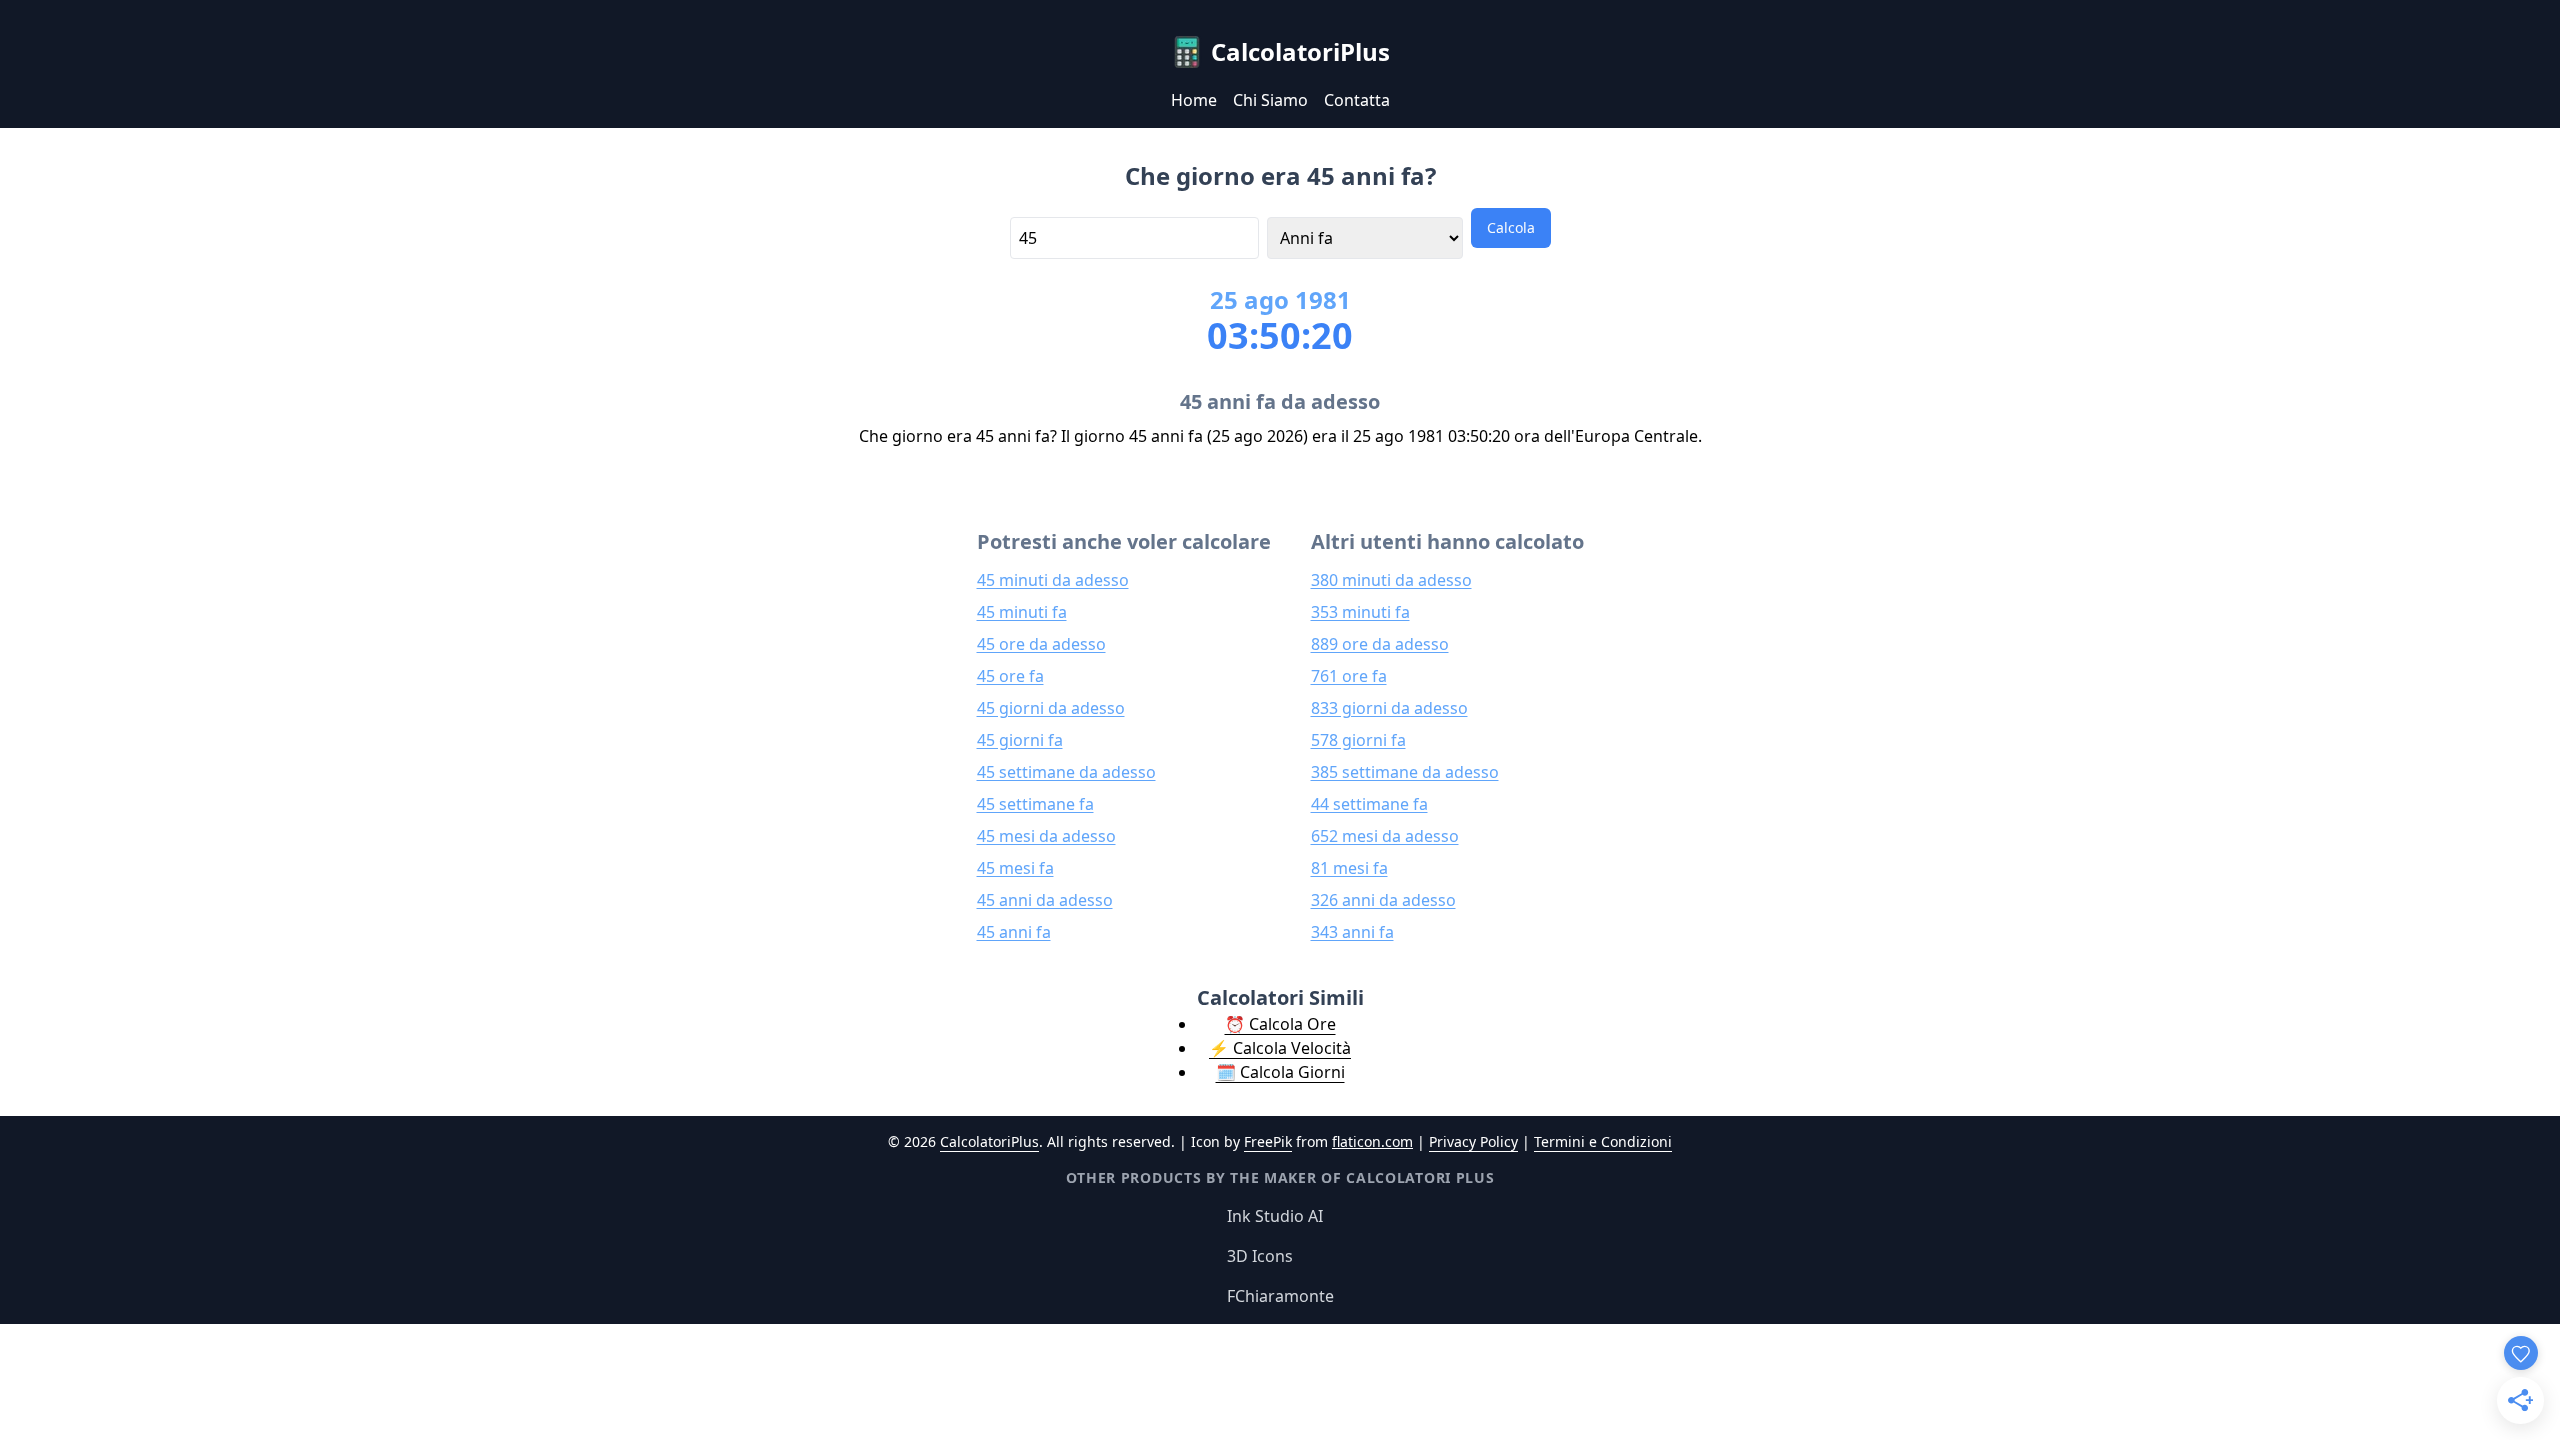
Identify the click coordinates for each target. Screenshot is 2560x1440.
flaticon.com (1372, 1141)
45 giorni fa (1020, 740)
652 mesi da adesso (1385, 836)
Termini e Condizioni (1603, 1141)
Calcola (1511, 227)
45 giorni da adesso (1051, 708)
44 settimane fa (1369, 804)
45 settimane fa (1035, 804)
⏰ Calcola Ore (1280, 1024)
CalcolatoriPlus (989, 1141)
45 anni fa (1014, 932)
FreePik (1268, 1141)
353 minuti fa (1360, 612)
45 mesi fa (1015, 868)
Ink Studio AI (1275, 1216)
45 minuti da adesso (1053, 580)
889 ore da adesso (1380, 644)
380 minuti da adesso (1391, 580)
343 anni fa (1352, 932)
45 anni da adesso (1045, 900)
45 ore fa (1010, 676)
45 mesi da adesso (1046, 836)
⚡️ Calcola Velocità (1280, 1048)
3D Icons (1260, 1256)
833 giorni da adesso (1389, 708)
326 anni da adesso (1383, 900)
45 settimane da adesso (1066, 772)
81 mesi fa (1349, 868)
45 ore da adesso (1041, 644)
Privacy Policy (1473, 1141)
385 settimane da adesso (1405, 772)
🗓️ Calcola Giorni (1280, 1072)
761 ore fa (1349, 676)
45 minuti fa (1022, 612)
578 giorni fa (1358, 740)
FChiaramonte (1280, 1296)
